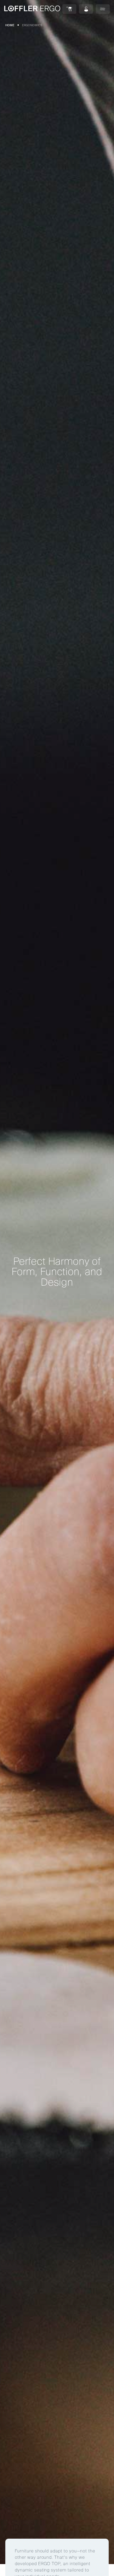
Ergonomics (32, 25)
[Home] (32, 9)
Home (10, 25)
